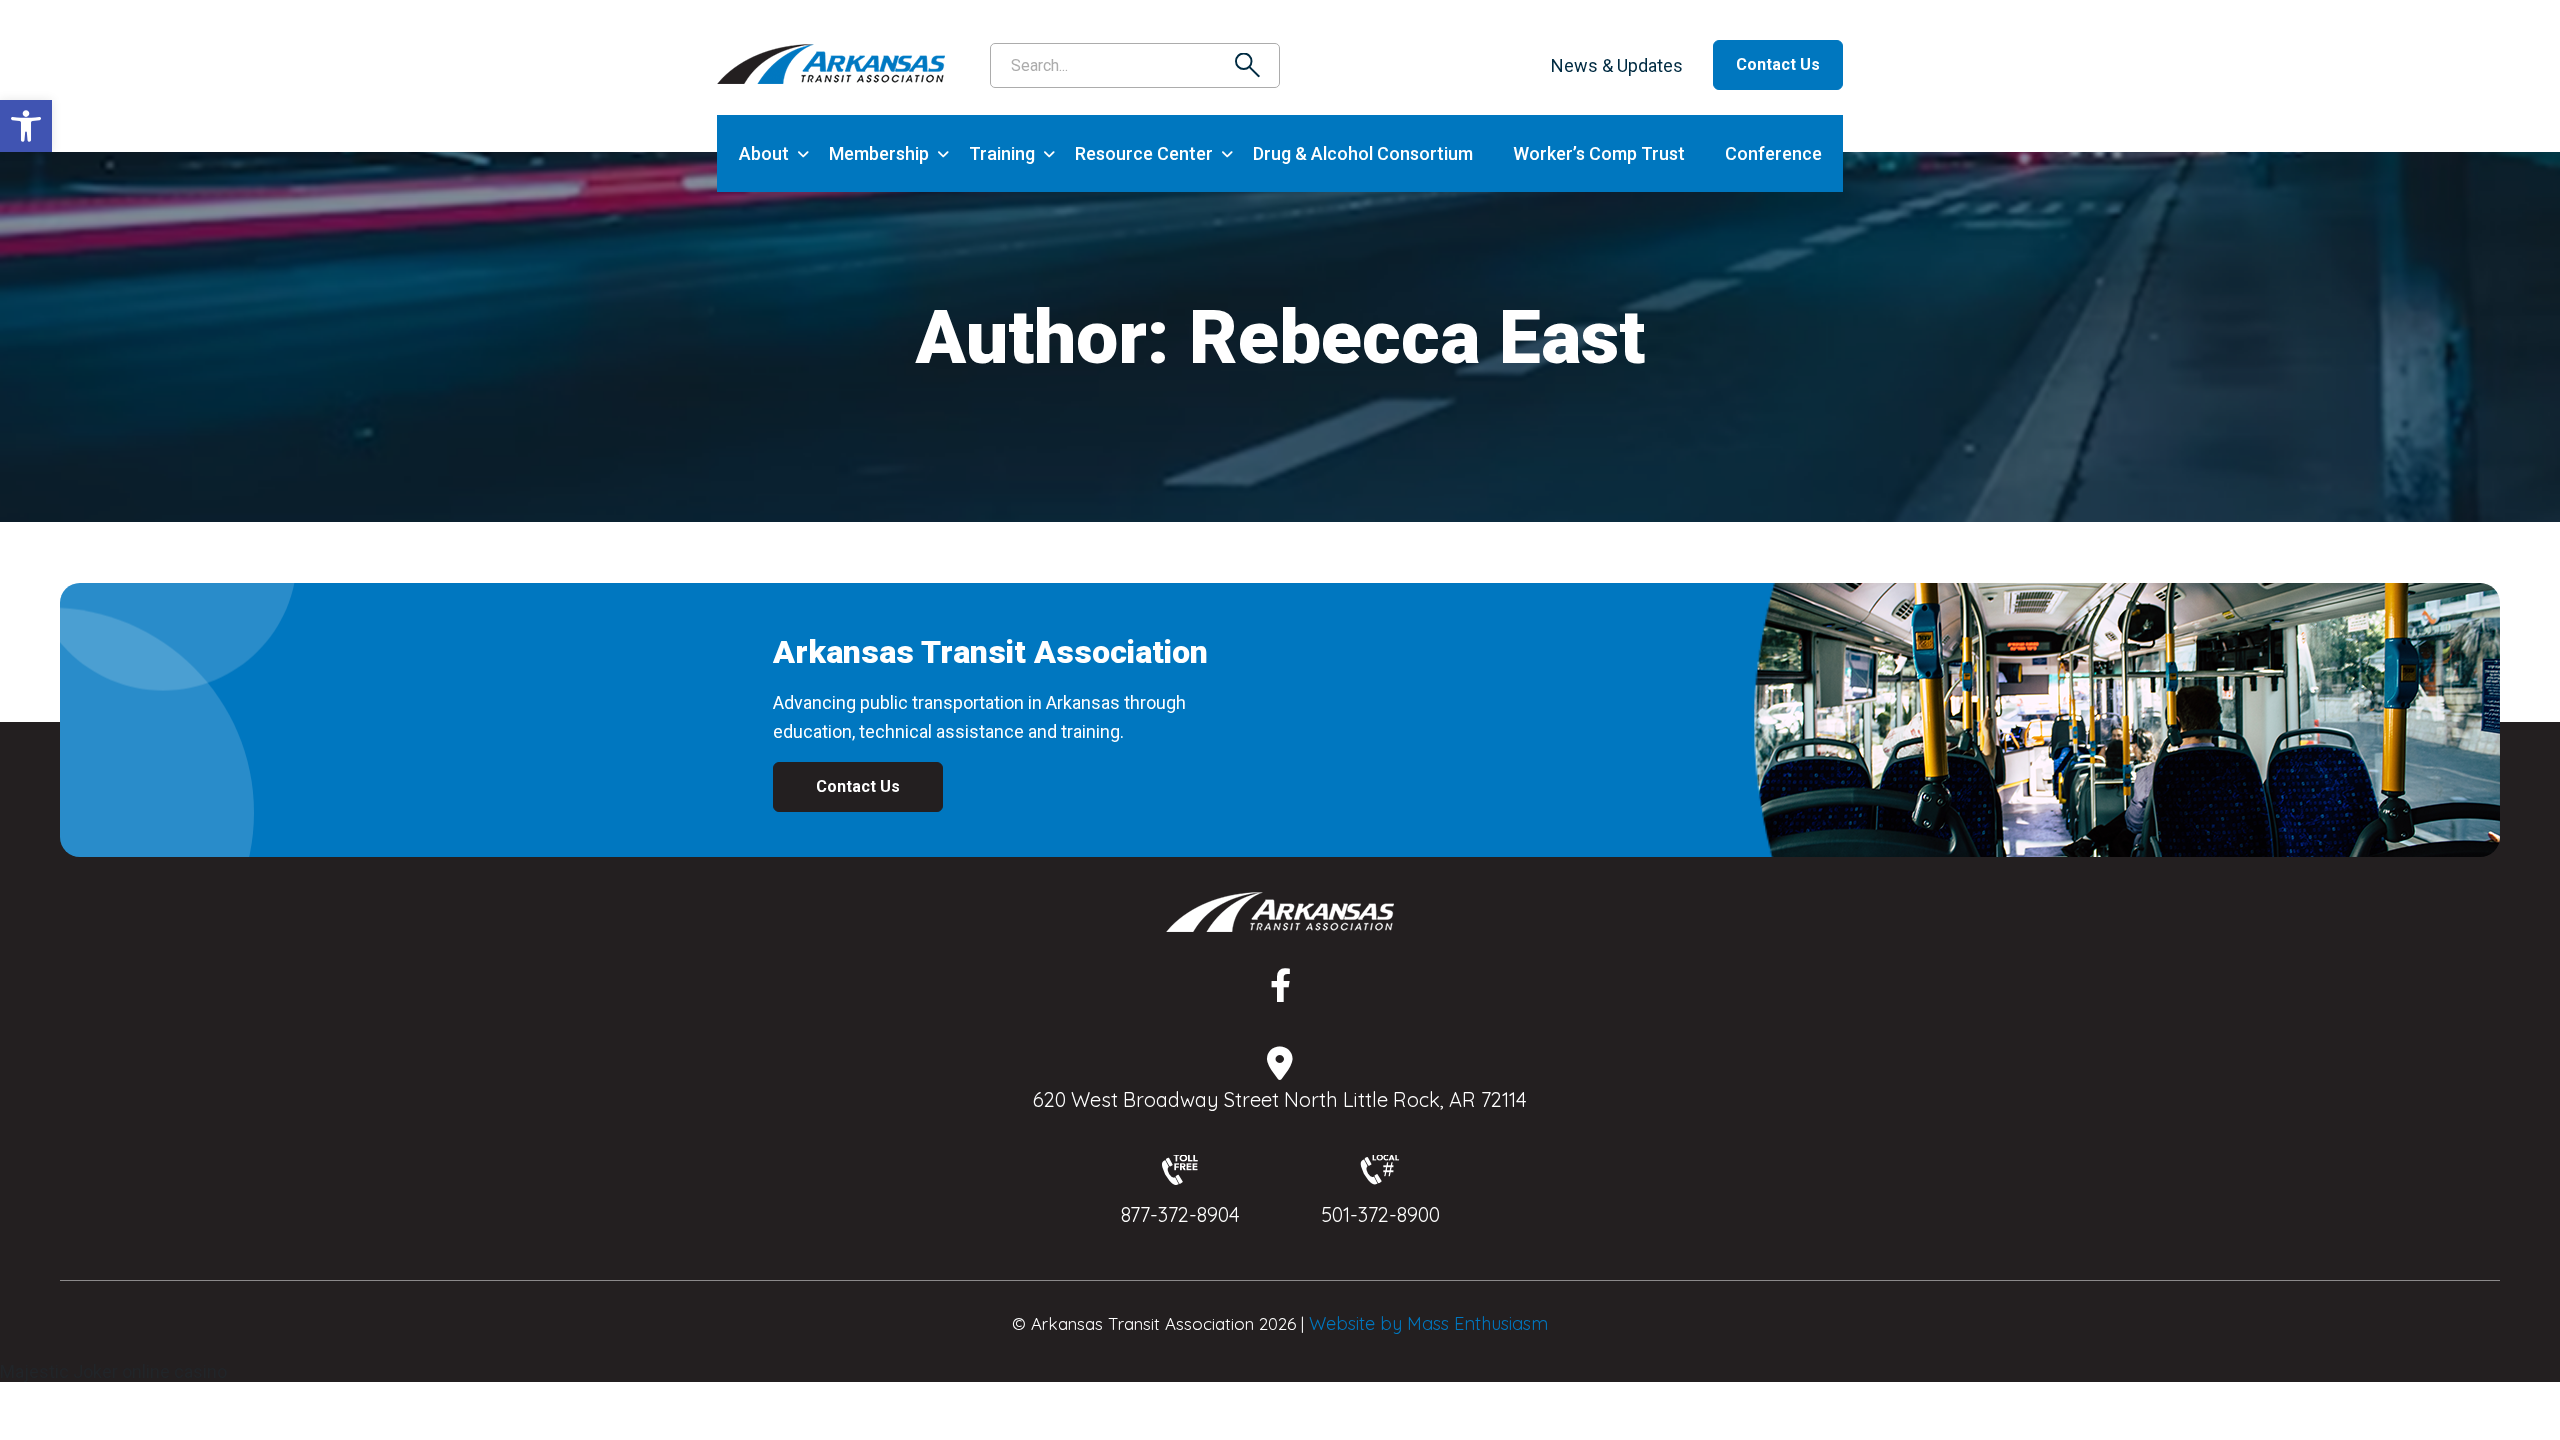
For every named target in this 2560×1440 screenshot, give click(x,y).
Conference (1773, 153)
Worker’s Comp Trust (1599, 153)
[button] (26, 126)
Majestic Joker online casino (113, 1371)
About (764, 153)
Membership (879, 153)
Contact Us (1778, 64)
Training (1002, 153)
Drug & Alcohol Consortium (1363, 153)
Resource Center (1144, 153)
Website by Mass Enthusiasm (1428, 1323)
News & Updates (1617, 65)
